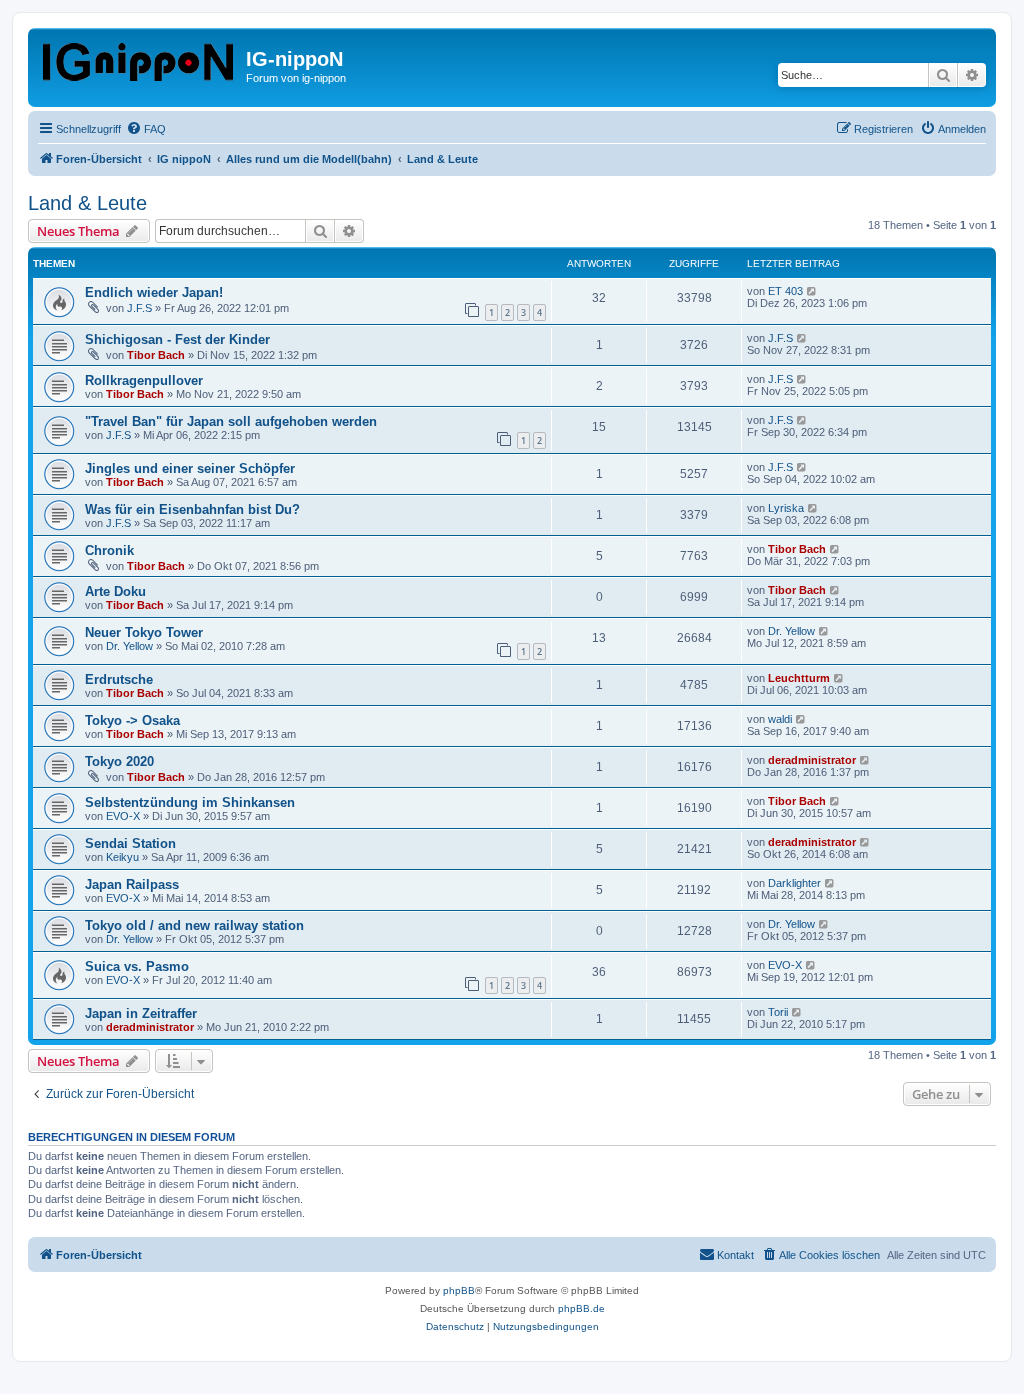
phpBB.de (581, 1308)
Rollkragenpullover (144, 380)
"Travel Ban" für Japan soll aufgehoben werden (231, 421)
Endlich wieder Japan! (154, 292)
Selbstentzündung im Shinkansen (190, 802)
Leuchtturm (799, 678)
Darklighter (794, 883)
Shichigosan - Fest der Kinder (177, 339)
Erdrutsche (119, 679)
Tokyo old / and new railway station (194, 925)
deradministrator (812, 760)
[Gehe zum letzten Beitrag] (812, 291)
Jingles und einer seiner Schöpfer (190, 468)
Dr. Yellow (129, 646)
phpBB (459, 1290)
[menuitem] (146, 129)
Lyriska (786, 508)
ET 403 (785, 291)
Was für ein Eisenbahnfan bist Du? (192, 509)
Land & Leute (87, 203)
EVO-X (123, 816)
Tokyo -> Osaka (132, 720)
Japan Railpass (132, 884)
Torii (778, 1012)
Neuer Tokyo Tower (144, 632)
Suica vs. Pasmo (137, 966)
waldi (780, 719)
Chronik (109, 550)
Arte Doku (115, 591)
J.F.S (139, 308)
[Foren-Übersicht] (139, 58)
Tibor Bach (156, 355)
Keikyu (122, 857)
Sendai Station (130, 843)
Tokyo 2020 (119, 761)
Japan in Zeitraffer (141, 1013)
